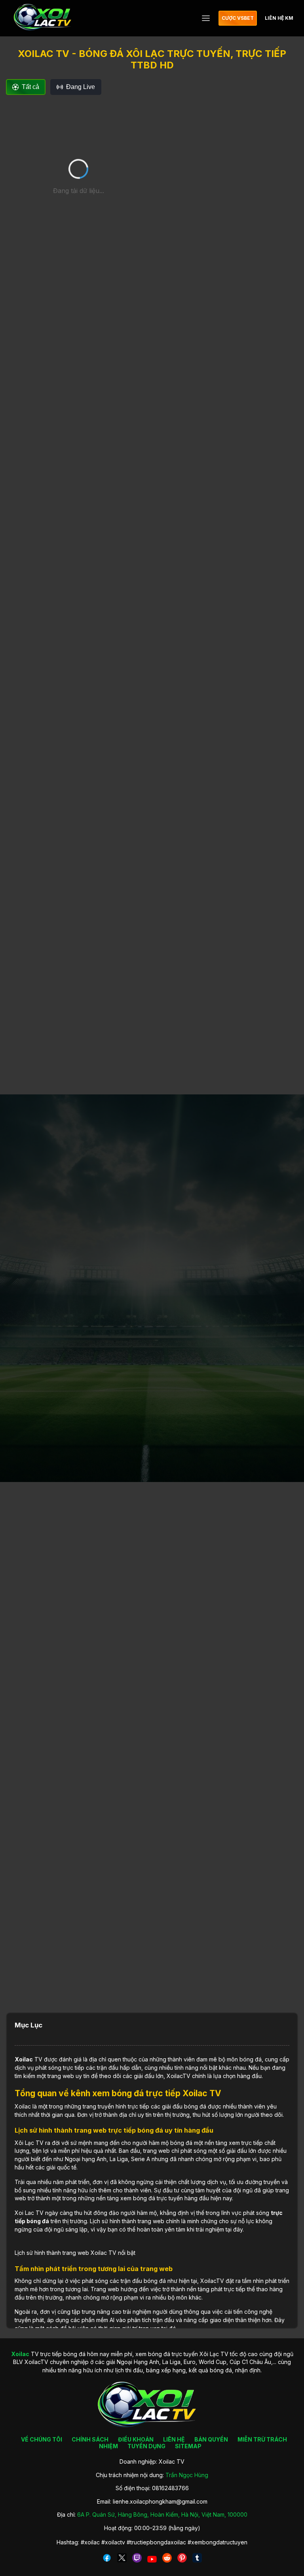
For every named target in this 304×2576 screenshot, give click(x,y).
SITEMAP (188, 2446)
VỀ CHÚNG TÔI (42, 2439)
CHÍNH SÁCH (90, 2439)
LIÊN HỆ (174, 2439)
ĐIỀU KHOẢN (136, 2439)
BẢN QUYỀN (211, 2439)
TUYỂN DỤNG (146, 2446)
